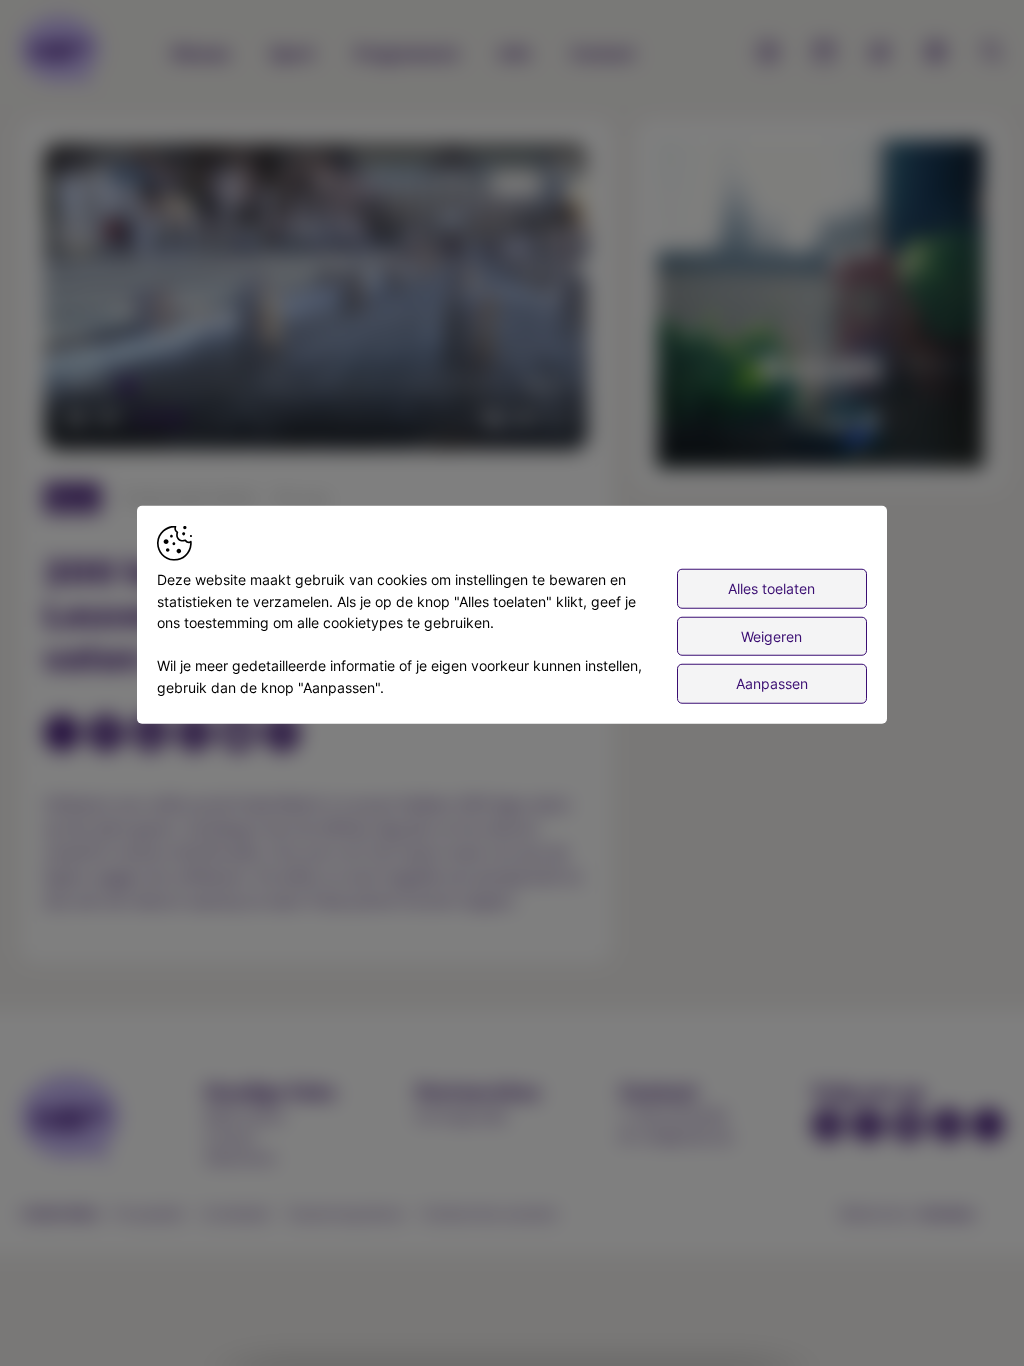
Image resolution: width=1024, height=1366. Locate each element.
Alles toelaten (771, 588)
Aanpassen (772, 683)
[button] (319, 300)
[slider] (316, 386)
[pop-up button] (524, 418)
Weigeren (771, 635)
